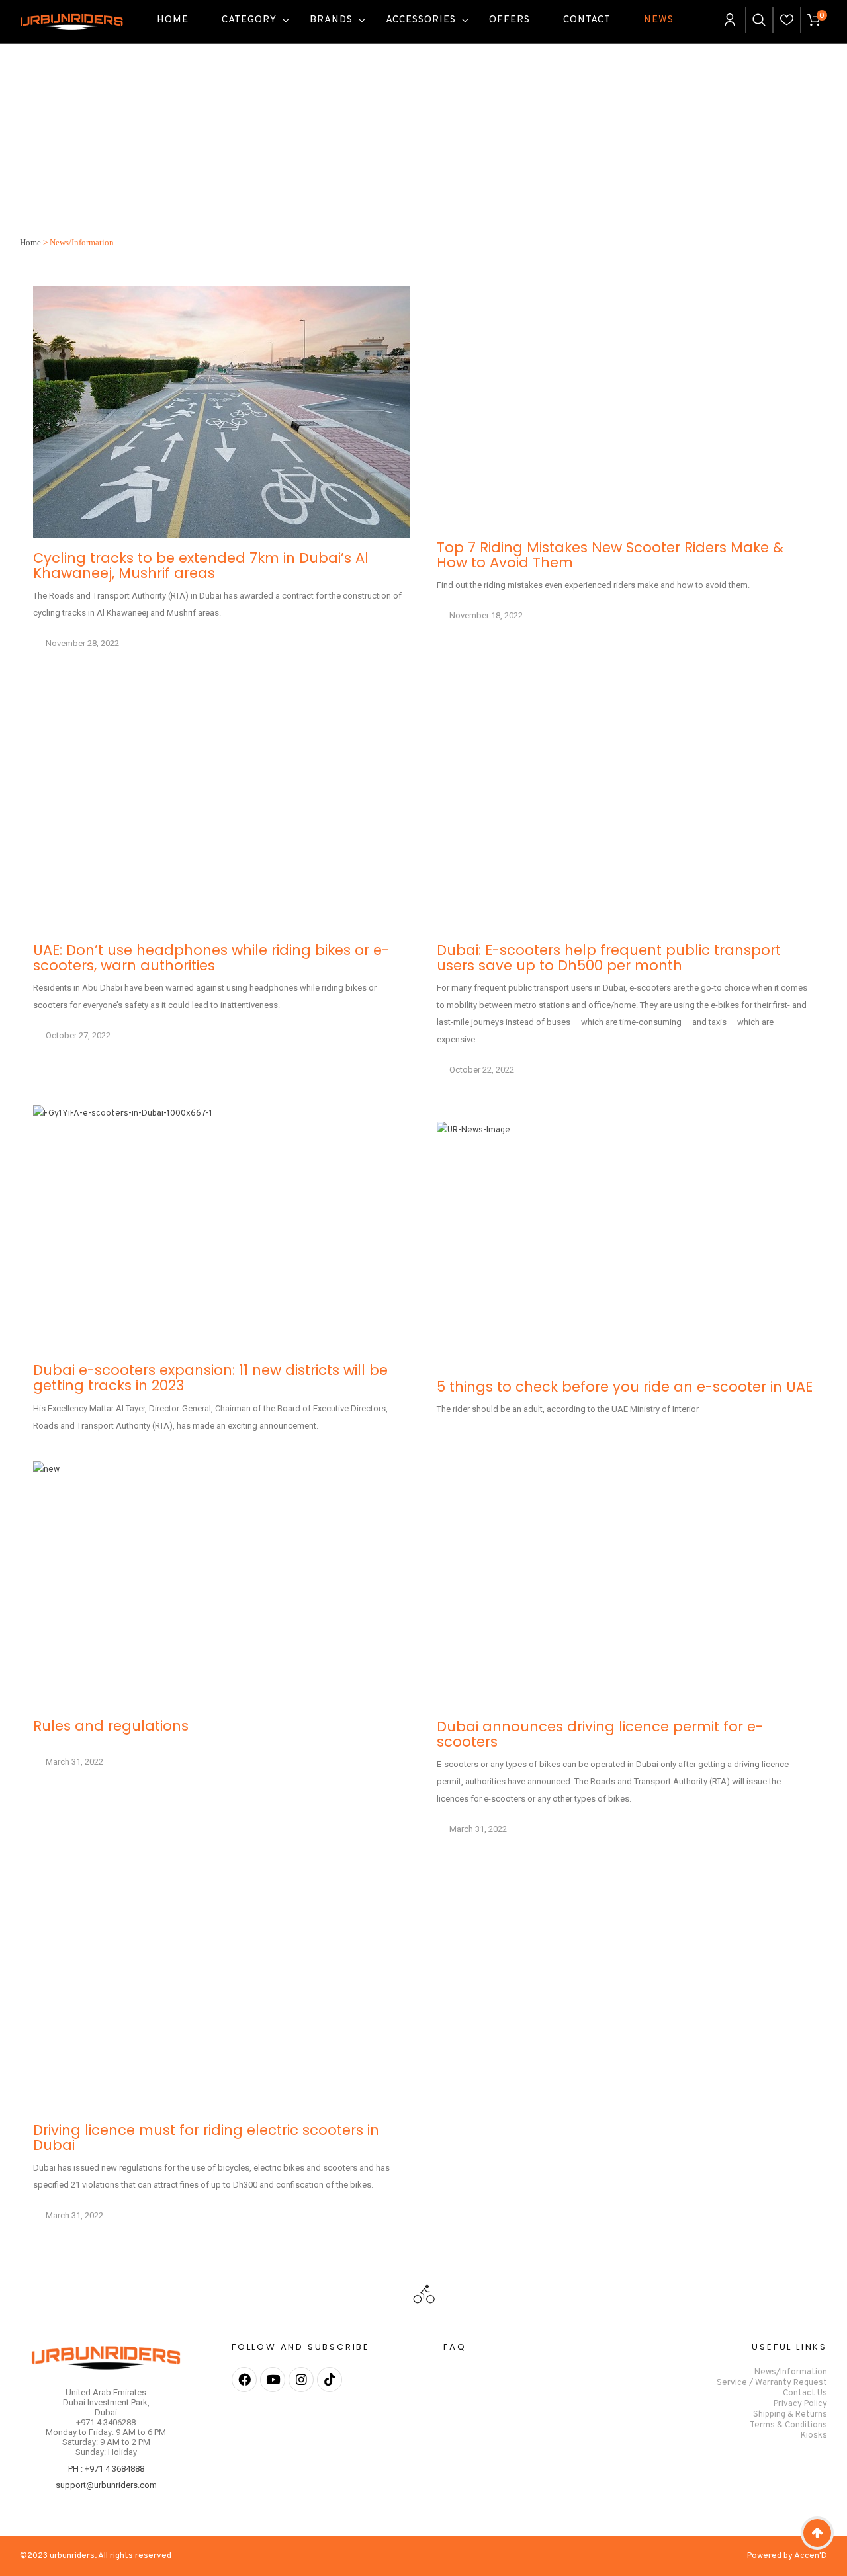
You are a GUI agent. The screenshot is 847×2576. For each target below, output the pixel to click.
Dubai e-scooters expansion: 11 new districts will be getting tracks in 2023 (210, 1378)
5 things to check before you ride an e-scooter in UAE (625, 1387)
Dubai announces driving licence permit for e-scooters (600, 1734)
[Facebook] (244, 2380)
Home (30, 242)
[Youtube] (273, 2380)
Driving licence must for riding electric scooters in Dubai (206, 2138)
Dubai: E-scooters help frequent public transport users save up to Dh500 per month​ (609, 958)
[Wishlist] (786, 20)
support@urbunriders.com (106, 2485)
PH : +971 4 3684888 (106, 2469)
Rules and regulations (111, 1726)
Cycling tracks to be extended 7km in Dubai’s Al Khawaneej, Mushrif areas (201, 565)
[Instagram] (301, 2380)
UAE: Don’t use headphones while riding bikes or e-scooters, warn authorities (211, 958)
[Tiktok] (330, 2380)
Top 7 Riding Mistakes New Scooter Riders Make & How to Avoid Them (610, 555)
